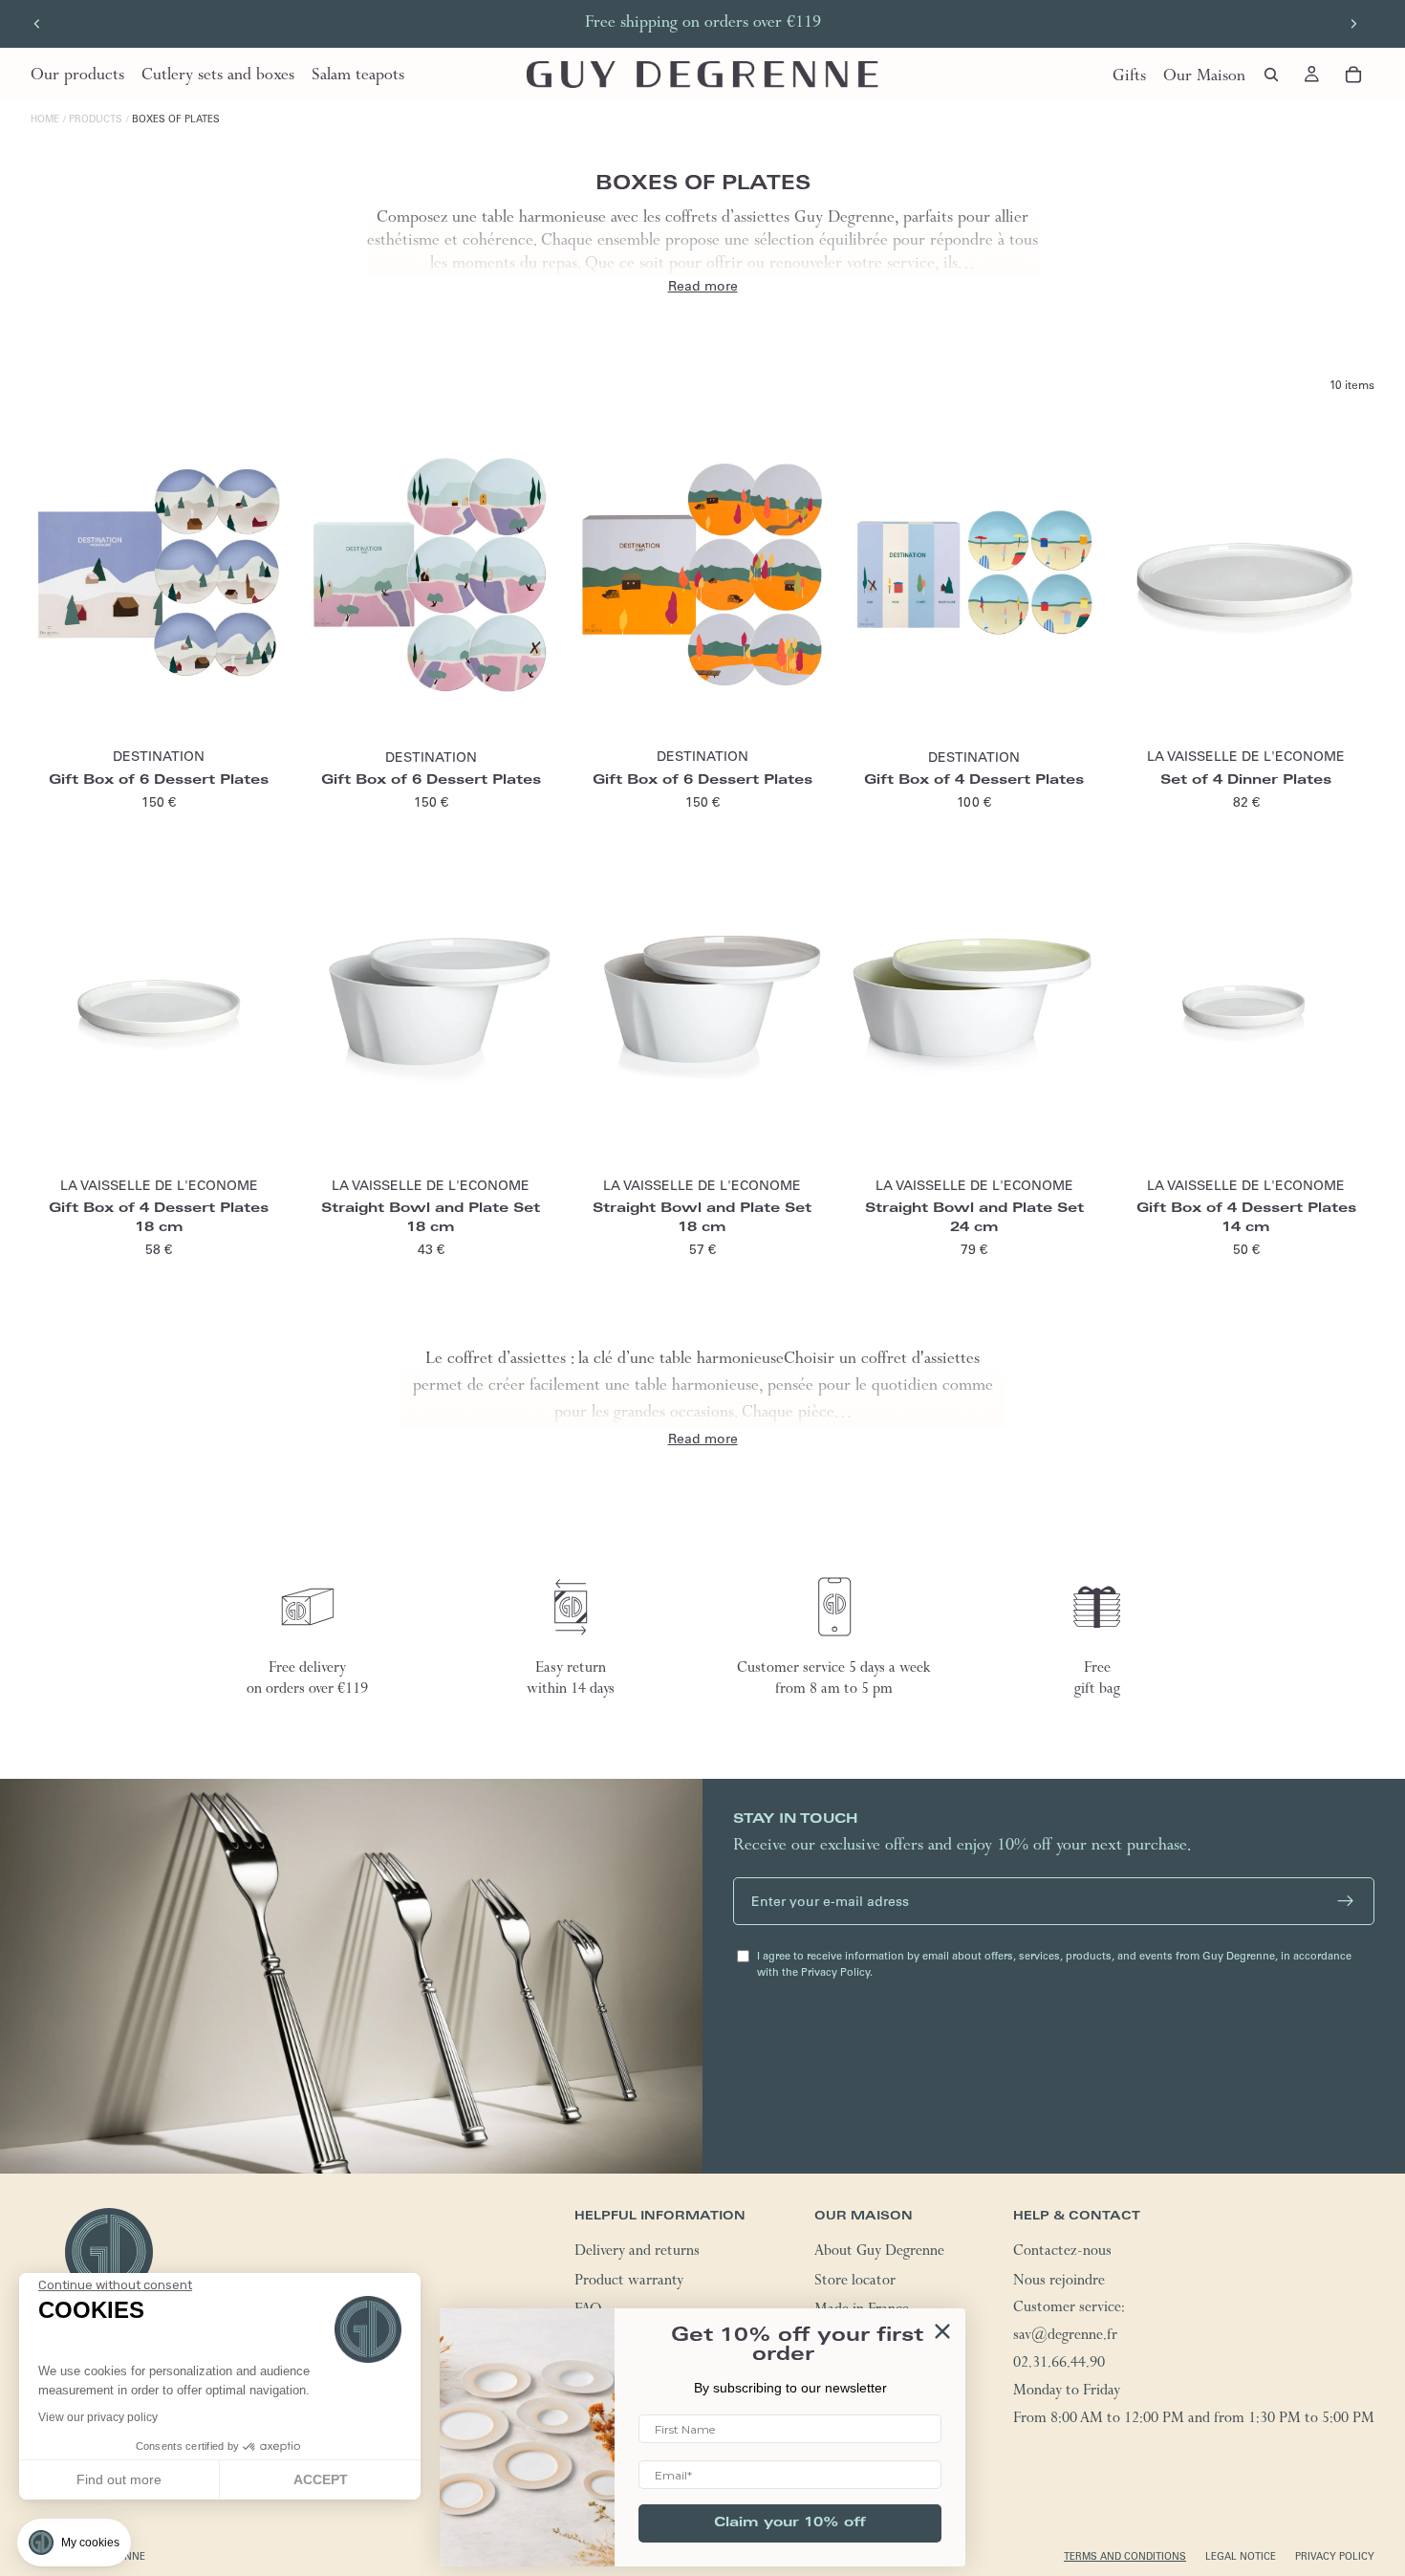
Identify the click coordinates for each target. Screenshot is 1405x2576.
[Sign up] (1346, 1901)
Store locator (855, 2283)
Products (96, 119)
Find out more (119, 2479)
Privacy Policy (1335, 2556)
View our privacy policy (98, 2417)
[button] (74, 2543)
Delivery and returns (637, 2253)
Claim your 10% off (790, 2523)
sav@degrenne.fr (1065, 2337)
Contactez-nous (1062, 2253)
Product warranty (629, 2283)
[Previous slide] (37, 24)
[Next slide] (1353, 24)
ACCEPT (321, 2479)
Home (45, 119)
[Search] (1271, 75)
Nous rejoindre (1059, 2283)
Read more (703, 286)
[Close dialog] (942, 2331)
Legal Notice (1241, 2556)
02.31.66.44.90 (1059, 2365)
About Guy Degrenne (879, 2253)
